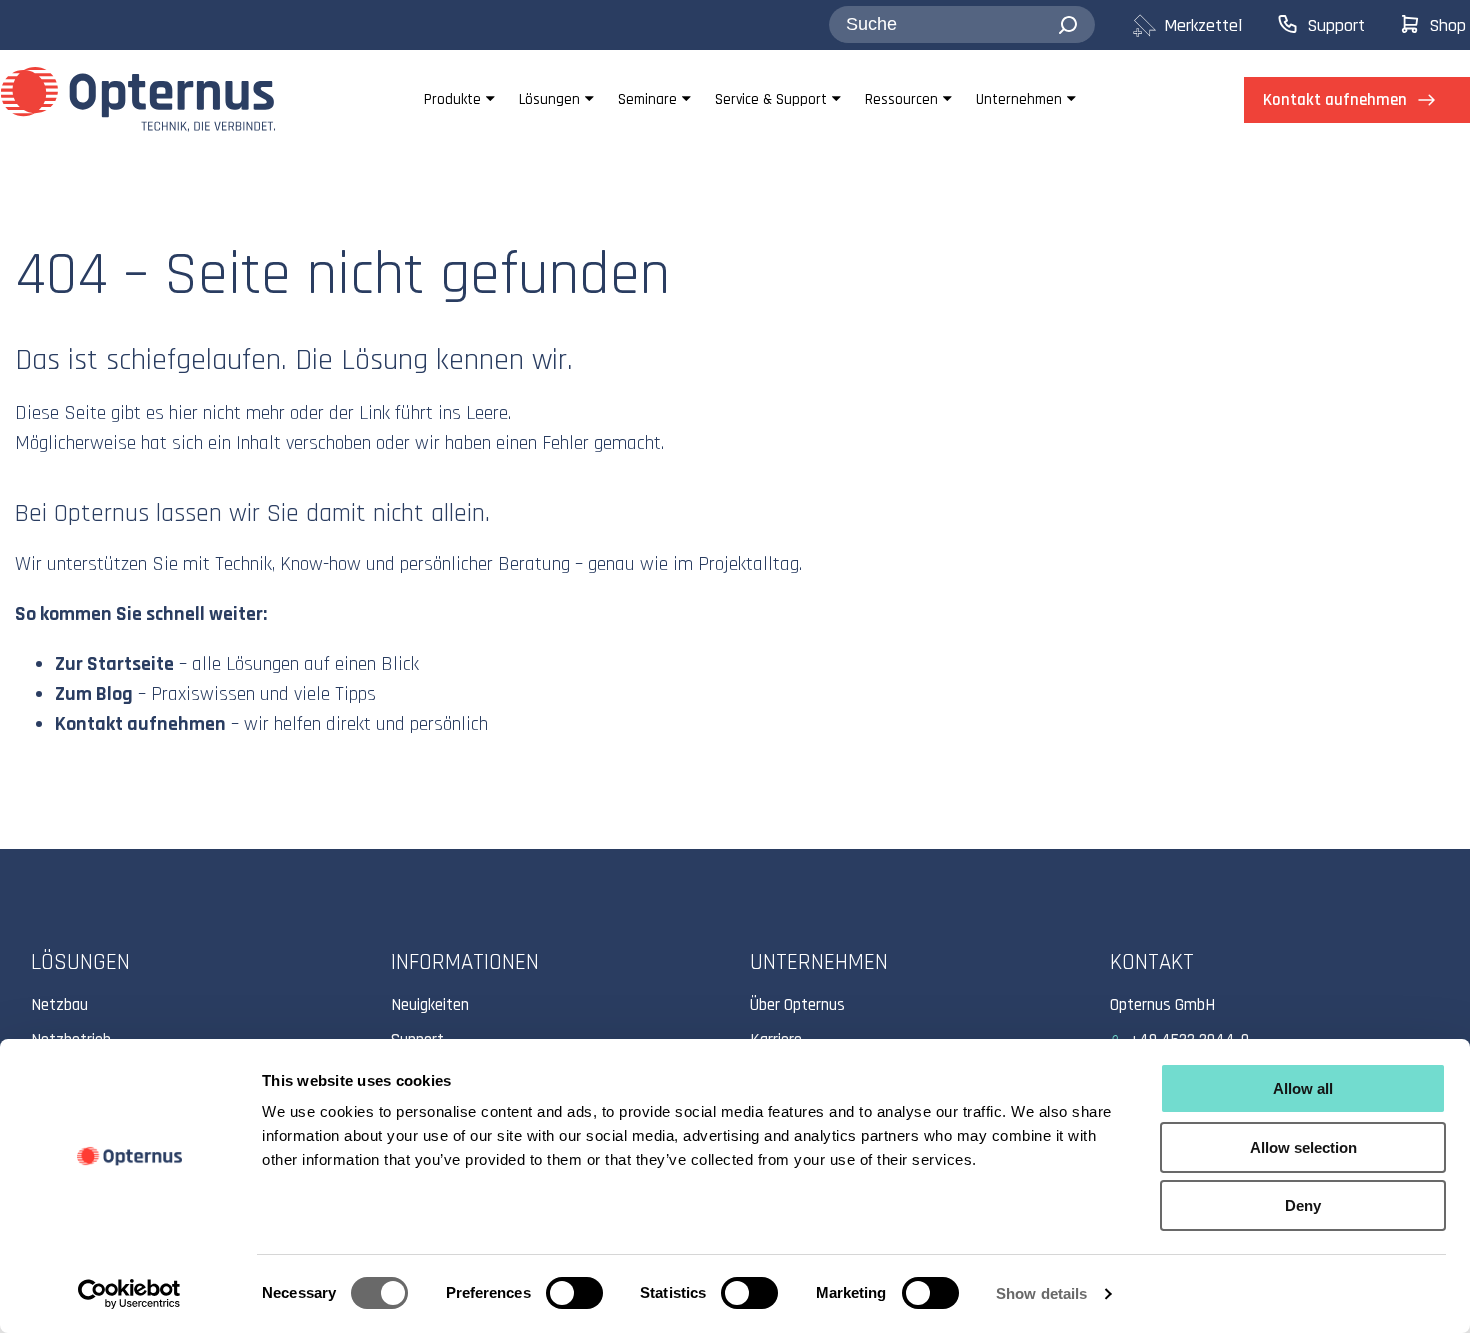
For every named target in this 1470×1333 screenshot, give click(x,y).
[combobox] (962, 25)
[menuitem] (1203, 25)
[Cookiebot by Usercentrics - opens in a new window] (129, 1294)
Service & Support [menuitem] (771, 99)
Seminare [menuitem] (647, 99)
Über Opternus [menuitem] (797, 1005)
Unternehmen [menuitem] (1019, 99)
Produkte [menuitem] (452, 99)
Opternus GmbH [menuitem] (1162, 1005)
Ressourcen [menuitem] (901, 99)
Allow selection (1303, 1147)
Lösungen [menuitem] (549, 99)
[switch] (574, 1293)
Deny (1303, 1205)
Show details (1041, 1293)
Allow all (1303, 1088)
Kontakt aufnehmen (140, 724)
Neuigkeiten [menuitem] (430, 1005)
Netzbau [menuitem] (59, 1005)
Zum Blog (94, 694)
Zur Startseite (114, 664)
